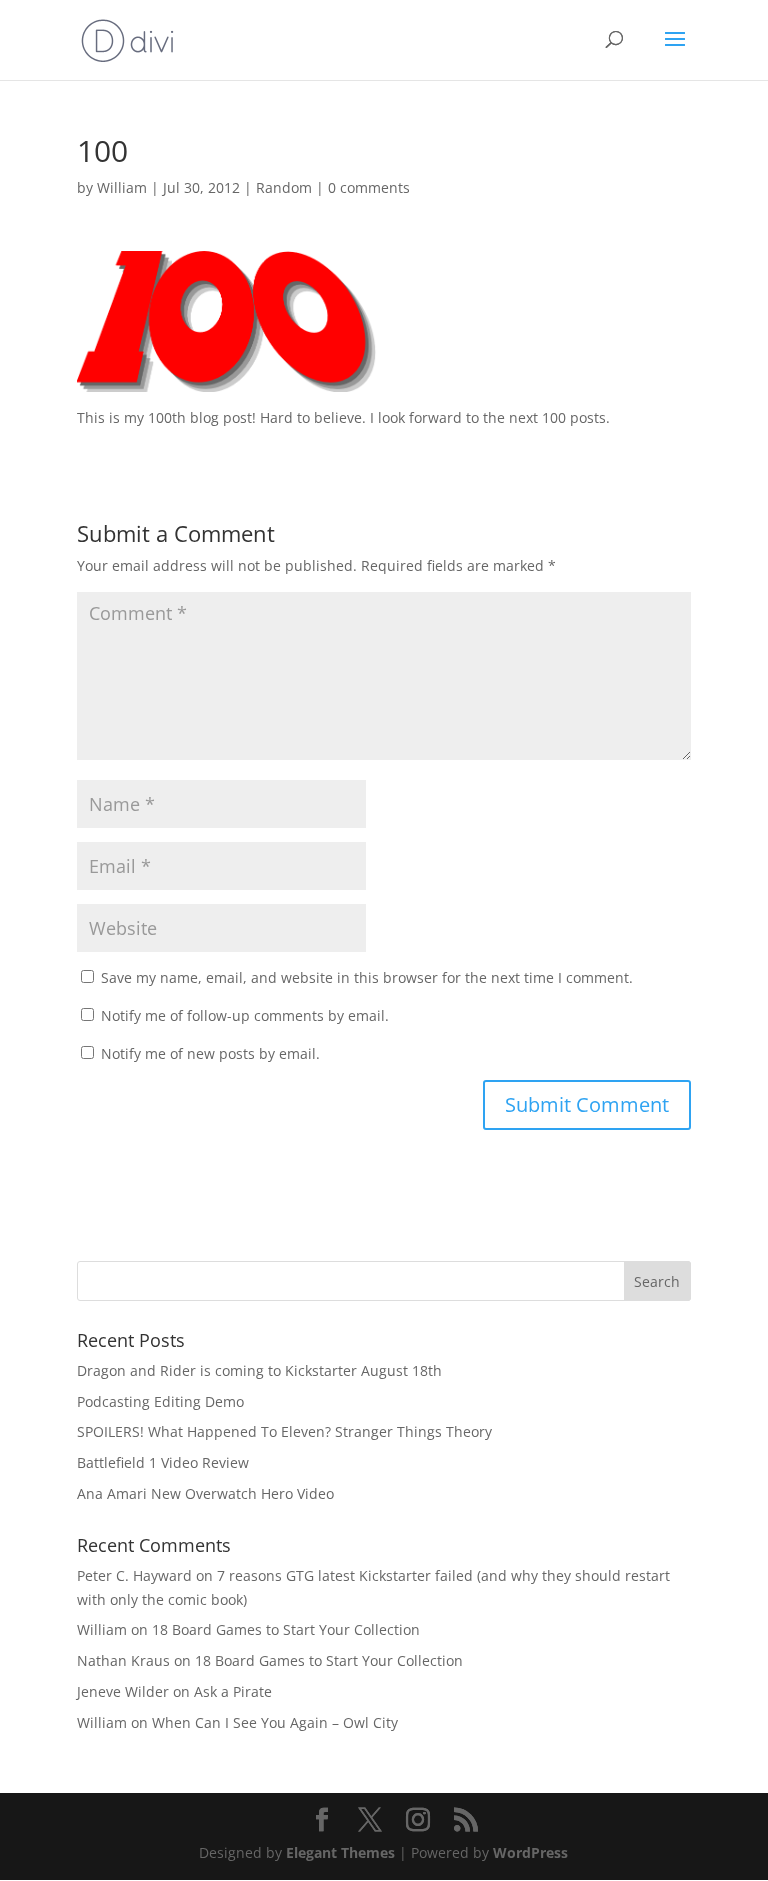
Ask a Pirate (233, 1691)
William (122, 187)
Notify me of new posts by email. (210, 1053)
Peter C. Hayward (134, 1575)
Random (284, 187)
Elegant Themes (340, 1852)
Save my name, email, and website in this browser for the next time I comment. (367, 977)
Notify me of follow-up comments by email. (245, 1015)
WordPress (530, 1852)
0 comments (369, 187)
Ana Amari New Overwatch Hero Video (205, 1493)
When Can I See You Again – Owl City (275, 1722)
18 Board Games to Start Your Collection (286, 1629)
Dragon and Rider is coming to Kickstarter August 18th (259, 1370)
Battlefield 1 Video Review (163, 1462)
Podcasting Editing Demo (160, 1401)
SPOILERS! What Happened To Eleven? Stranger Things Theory (284, 1431)
